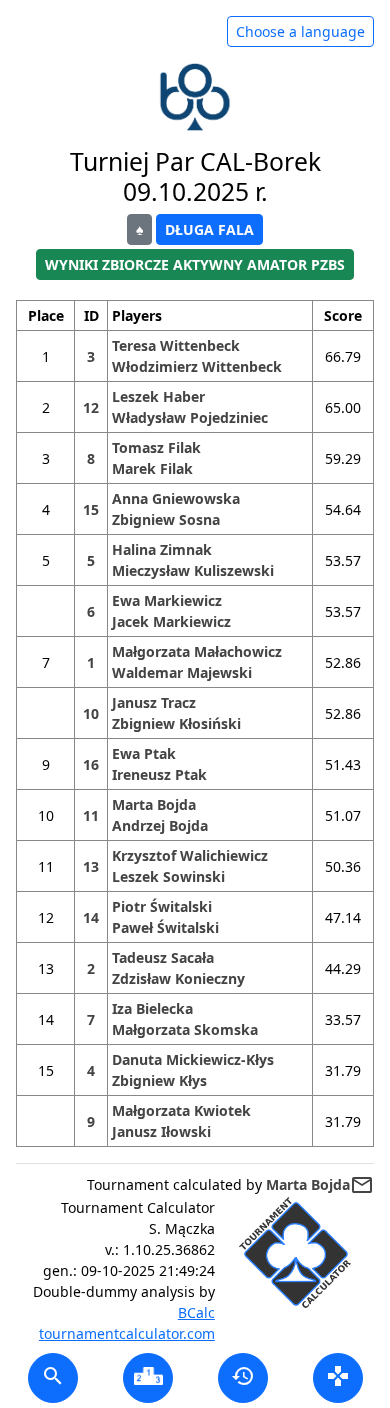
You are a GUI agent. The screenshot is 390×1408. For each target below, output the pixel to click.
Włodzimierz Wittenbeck (197, 366)
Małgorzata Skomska (185, 1029)
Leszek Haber (158, 396)
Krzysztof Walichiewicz (190, 855)
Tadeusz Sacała (163, 957)
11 (91, 815)
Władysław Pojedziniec (190, 417)
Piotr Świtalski (162, 906)
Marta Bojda (154, 804)
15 (91, 509)
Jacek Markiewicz (171, 621)
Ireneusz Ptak (159, 774)
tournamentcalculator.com (127, 1333)
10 (91, 713)
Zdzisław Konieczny (178, 978)
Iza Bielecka (152, 1008)
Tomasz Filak (156, 447)
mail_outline (362, 1185)
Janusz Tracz (154, 702)
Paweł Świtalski (165, 927)
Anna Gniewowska (176, 498)
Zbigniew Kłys (159, 1080)
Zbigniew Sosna (166, 519)
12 (91, 407)
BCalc (196, 1312)
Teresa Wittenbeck (176, 345)
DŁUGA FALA (209, 229)
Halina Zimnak (162, 549)
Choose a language (300, 31)
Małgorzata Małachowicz (197, 651)
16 (91, 764)
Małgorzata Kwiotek (181, 1110)
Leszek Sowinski (168, 876)
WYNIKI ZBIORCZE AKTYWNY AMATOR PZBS (195, 264)
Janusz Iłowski (161, 1131)
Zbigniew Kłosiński (176, 723)
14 (91, 917)
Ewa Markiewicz (167, 600)
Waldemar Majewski (182, 672)
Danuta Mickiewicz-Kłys (193, 1059)
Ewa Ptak (144, 753)
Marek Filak (152, 468)
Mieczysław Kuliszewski (193, 570)
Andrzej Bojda (160, 825)
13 (91, 866)
